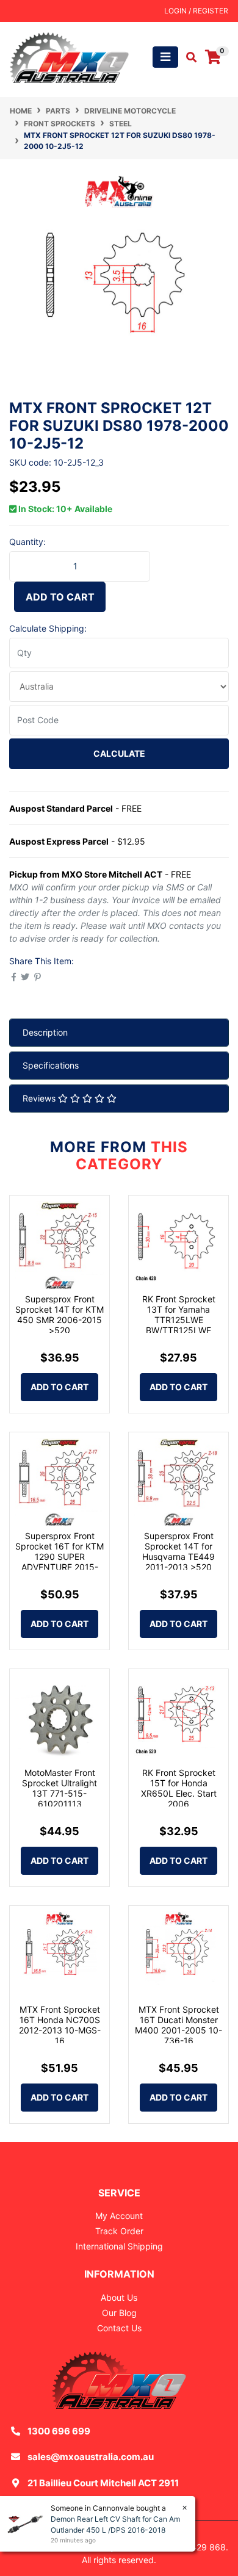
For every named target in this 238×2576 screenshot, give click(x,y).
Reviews (40, 1098)
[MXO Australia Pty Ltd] (69, 56)
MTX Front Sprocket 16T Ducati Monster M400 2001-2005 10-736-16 (179, 2025)
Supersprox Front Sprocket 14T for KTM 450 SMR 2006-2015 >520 (60, 1314)
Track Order (119, 2231)
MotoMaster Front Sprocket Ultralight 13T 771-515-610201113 (60, 1788)
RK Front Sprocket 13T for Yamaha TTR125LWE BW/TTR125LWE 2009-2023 (179, 1319)
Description (45, 1032)
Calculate (119, 753)
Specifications (51, 1065)
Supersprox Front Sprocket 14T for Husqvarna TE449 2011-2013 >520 (179, 1551)
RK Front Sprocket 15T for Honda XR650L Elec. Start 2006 (179, 1788)
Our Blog (119, 2313)
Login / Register (196, 11)
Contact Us (119, 2328)
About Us (119, 2297)
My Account (119, 2216)
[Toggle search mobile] (188, 57)
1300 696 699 (59, 2431)
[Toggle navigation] (165, 57)
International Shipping (119, 2246)
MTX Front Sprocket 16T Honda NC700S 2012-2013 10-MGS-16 (60, 2025)
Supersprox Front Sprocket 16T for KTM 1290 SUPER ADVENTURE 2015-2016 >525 (60, 1556)
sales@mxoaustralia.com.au (91, 2457)
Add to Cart (60, 597)
